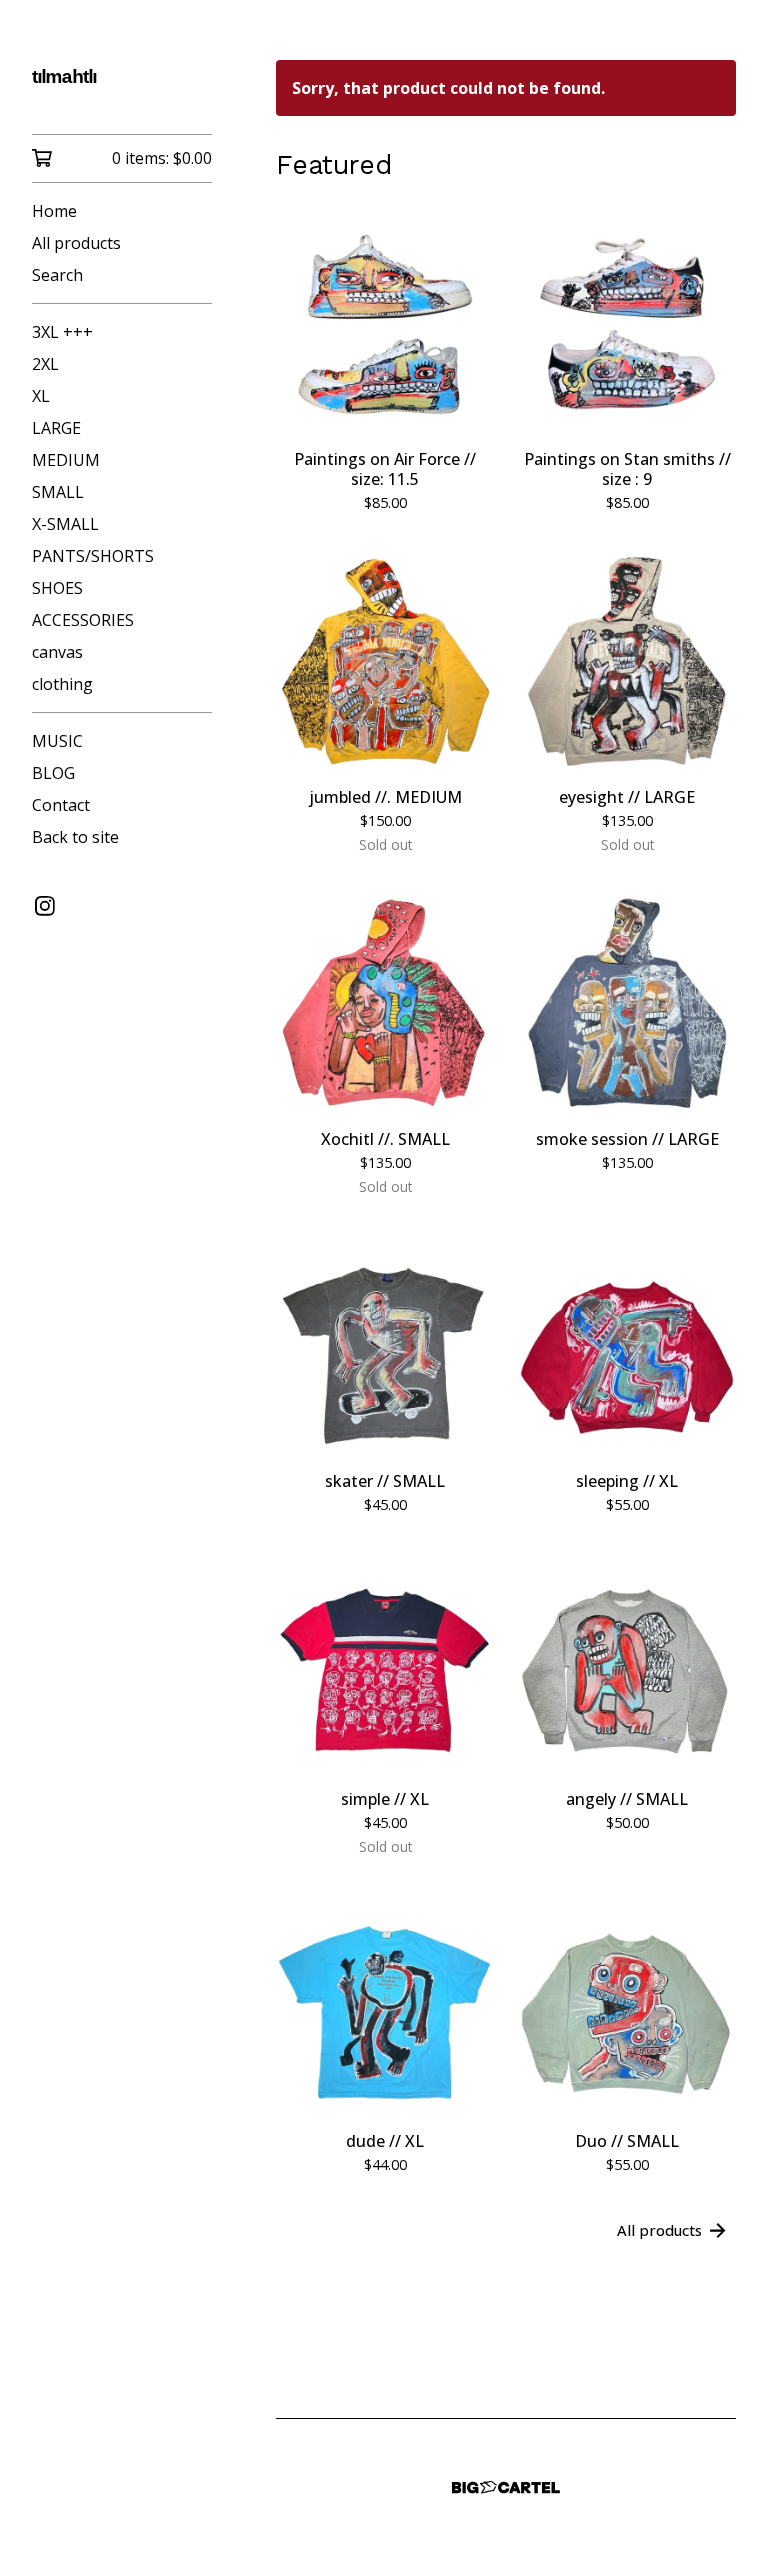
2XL (45, 364)
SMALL (58, 492)
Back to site (75, 837)
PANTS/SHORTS (93, 556)
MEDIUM (66, 460)
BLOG (53, 773)
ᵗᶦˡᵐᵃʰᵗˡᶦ (64, 80)
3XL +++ (62, 332)
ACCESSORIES (83, 620)
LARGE (56, 428)
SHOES (57, 588)
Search (57, 275)
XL (41, 396)
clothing (62, 684)
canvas (57, 652)
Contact (61, 805)
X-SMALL (65, 524)
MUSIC (57, 741)
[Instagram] (45, 906)
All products (76, 243)
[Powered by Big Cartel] (506, 2487)
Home (54, 211)
